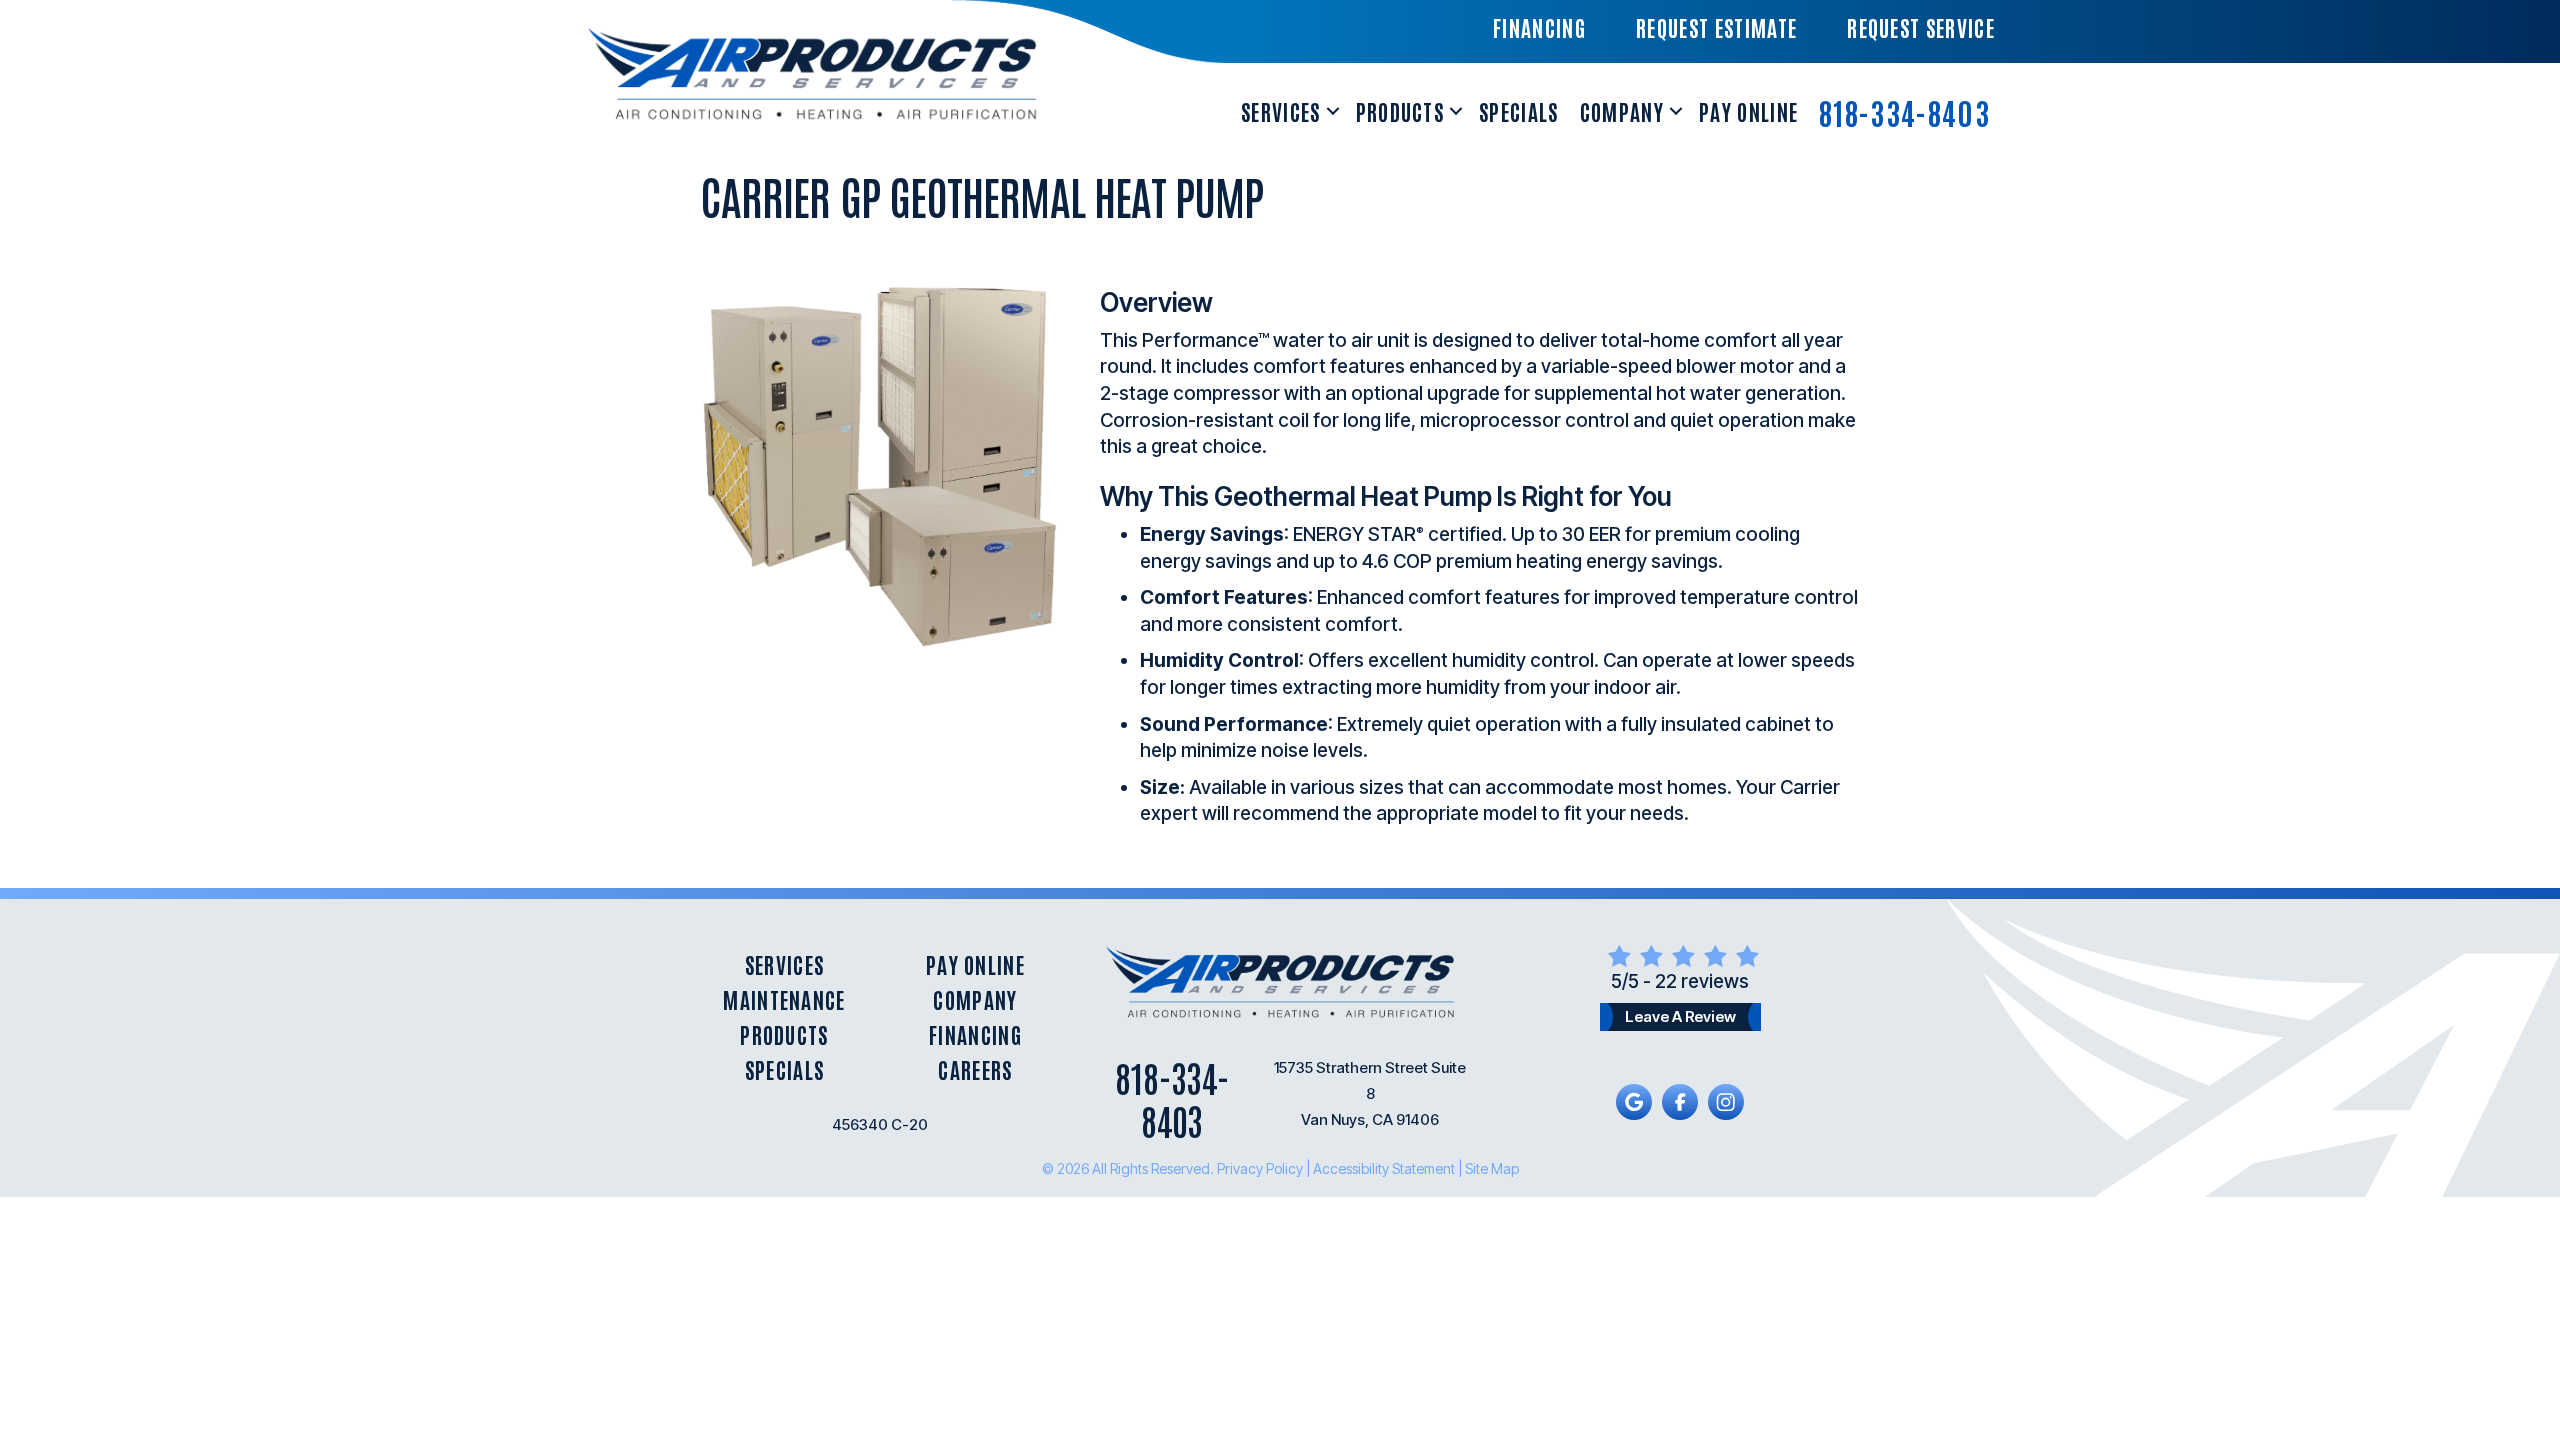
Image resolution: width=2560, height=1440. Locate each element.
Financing (975, 1034)
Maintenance (784, 999)
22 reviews (1702, 981)
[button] (1333, 111)
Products (1400, 111)
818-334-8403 (1904, 111)
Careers (975, 1069)
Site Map (1492, 1168)
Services (1281, 111)
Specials (1519, 111)
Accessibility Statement (1384, 1168)
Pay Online (1748, 111)
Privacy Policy (1260, 1168)
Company (1622, 111)
